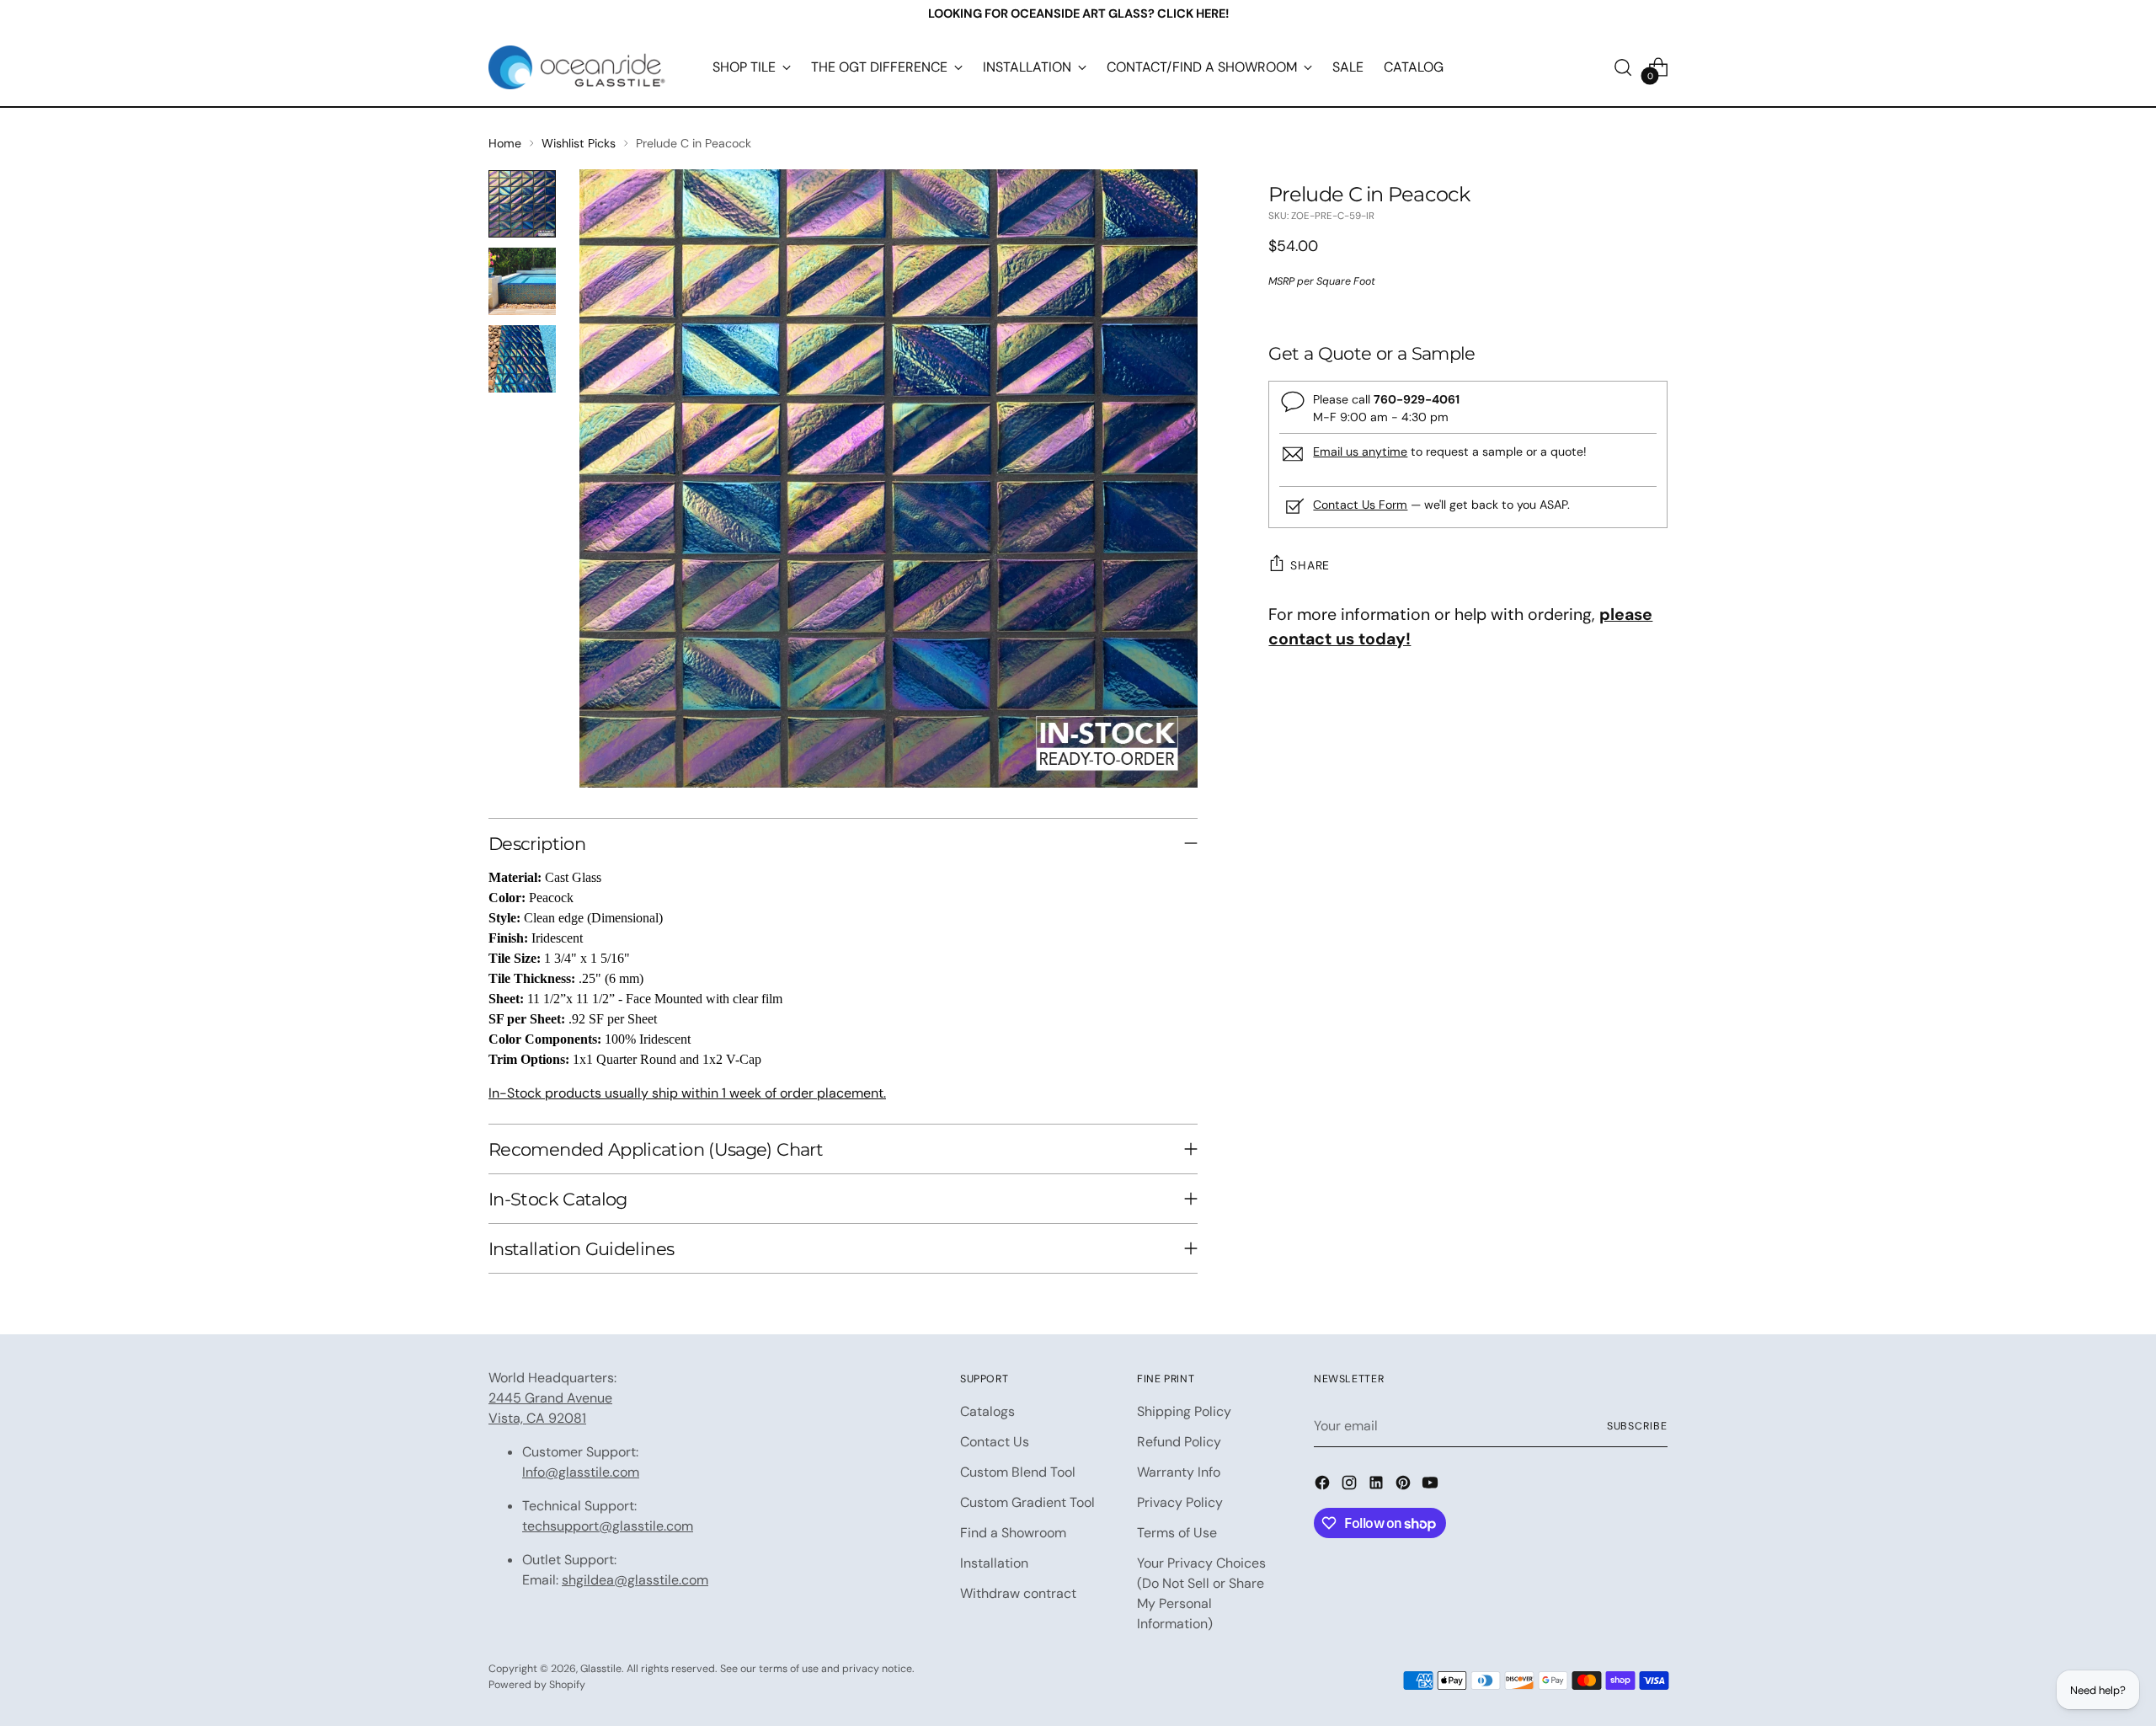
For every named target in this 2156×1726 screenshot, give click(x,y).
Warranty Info (1179, 1472)
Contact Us (995, 1442)
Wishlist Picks (579, 143)
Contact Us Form (1360, 505)
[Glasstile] (577, 67)
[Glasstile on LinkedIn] (1378, 1486)
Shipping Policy (1184, 1411)
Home (505, 143)
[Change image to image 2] (522, 281)
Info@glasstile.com (581, 1472)
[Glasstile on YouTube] (1432, 1486)
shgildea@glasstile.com (635, 1580)
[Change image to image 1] (522, 204)
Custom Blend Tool (1018, 1472)
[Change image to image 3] (522, 359)
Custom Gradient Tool (1027, 1502)
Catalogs (987, 1411)
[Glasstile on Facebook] (1324, 1486)
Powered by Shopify (537, 1685)
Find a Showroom (1013, 1533)
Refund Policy (1179, 1442)
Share (1310, 565)
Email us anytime (1360, 452)
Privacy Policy (1180, 1502)
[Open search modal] (1623, 67)
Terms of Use (1177, 1533)
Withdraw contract (1018, 1593)
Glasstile (601, 1669)
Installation (994, 1563)
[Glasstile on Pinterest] (1405, 1486)
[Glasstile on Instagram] (1351, 1486)
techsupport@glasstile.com (608, 1526)
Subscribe (1637, 1426)
